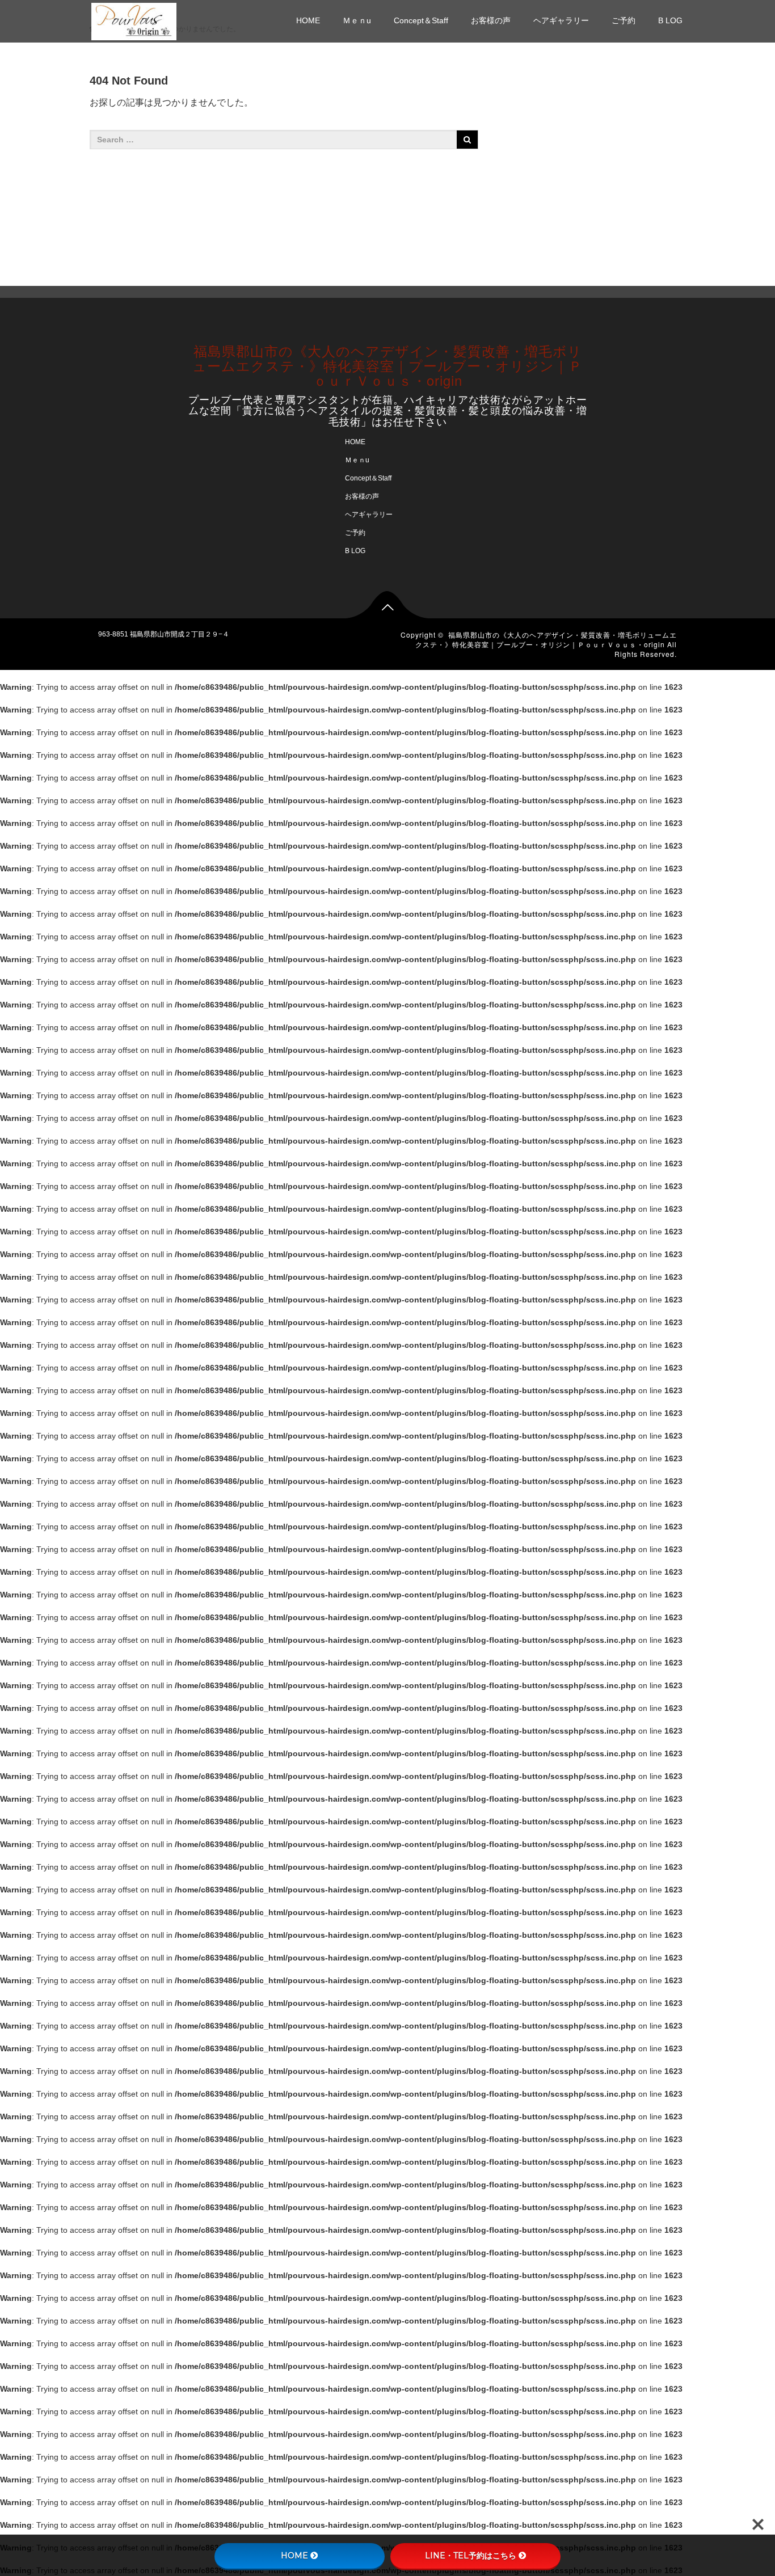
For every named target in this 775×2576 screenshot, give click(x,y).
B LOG (670, 20)
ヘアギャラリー (561, 20)
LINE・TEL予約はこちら (471, 2556)
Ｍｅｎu (357, 20)
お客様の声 (491, 20)
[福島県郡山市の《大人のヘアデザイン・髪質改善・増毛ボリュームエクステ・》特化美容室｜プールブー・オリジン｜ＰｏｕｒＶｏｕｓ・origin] (134, 20)
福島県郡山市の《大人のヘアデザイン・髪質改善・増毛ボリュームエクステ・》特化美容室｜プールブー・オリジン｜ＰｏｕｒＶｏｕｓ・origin (387, 365)
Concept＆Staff (421, 20)
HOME (308, 20)
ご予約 (624, 20)
